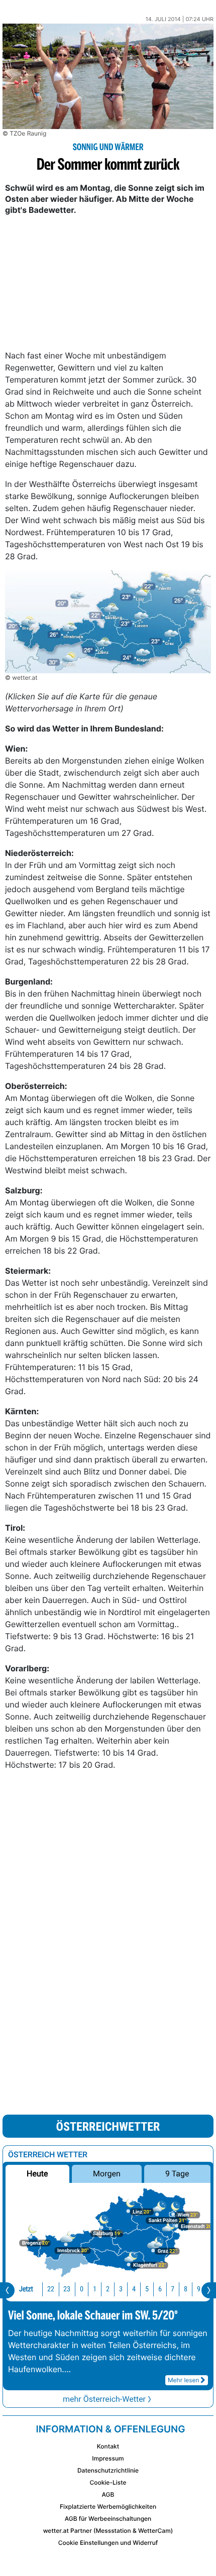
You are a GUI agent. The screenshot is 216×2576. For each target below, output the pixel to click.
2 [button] (108, 2289)
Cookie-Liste (108, 2482)
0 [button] (82, 2289)
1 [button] (95, 2289)
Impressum (108, 2458)
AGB (108, 2494)
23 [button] (67, 2289)
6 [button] (160, 2289)
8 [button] (186, 2289)
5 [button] (147, 2289)
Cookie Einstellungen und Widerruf (108, 2543)
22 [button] (51, 2289)
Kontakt (108, 2446)
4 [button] (134, 2289)
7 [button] (173, 2289)
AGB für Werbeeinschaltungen (108, 2519)
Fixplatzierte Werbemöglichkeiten (108, 2506)
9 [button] (199, 2289)
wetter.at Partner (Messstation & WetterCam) (108, 2531)
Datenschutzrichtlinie (108, 2470)
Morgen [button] (107, 2174)
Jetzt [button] (26, 2289)
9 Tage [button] (177, 2174)
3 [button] (121, 2289)
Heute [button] (37, 2174)
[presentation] (7, 2290)
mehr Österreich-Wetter (104, 2399)
